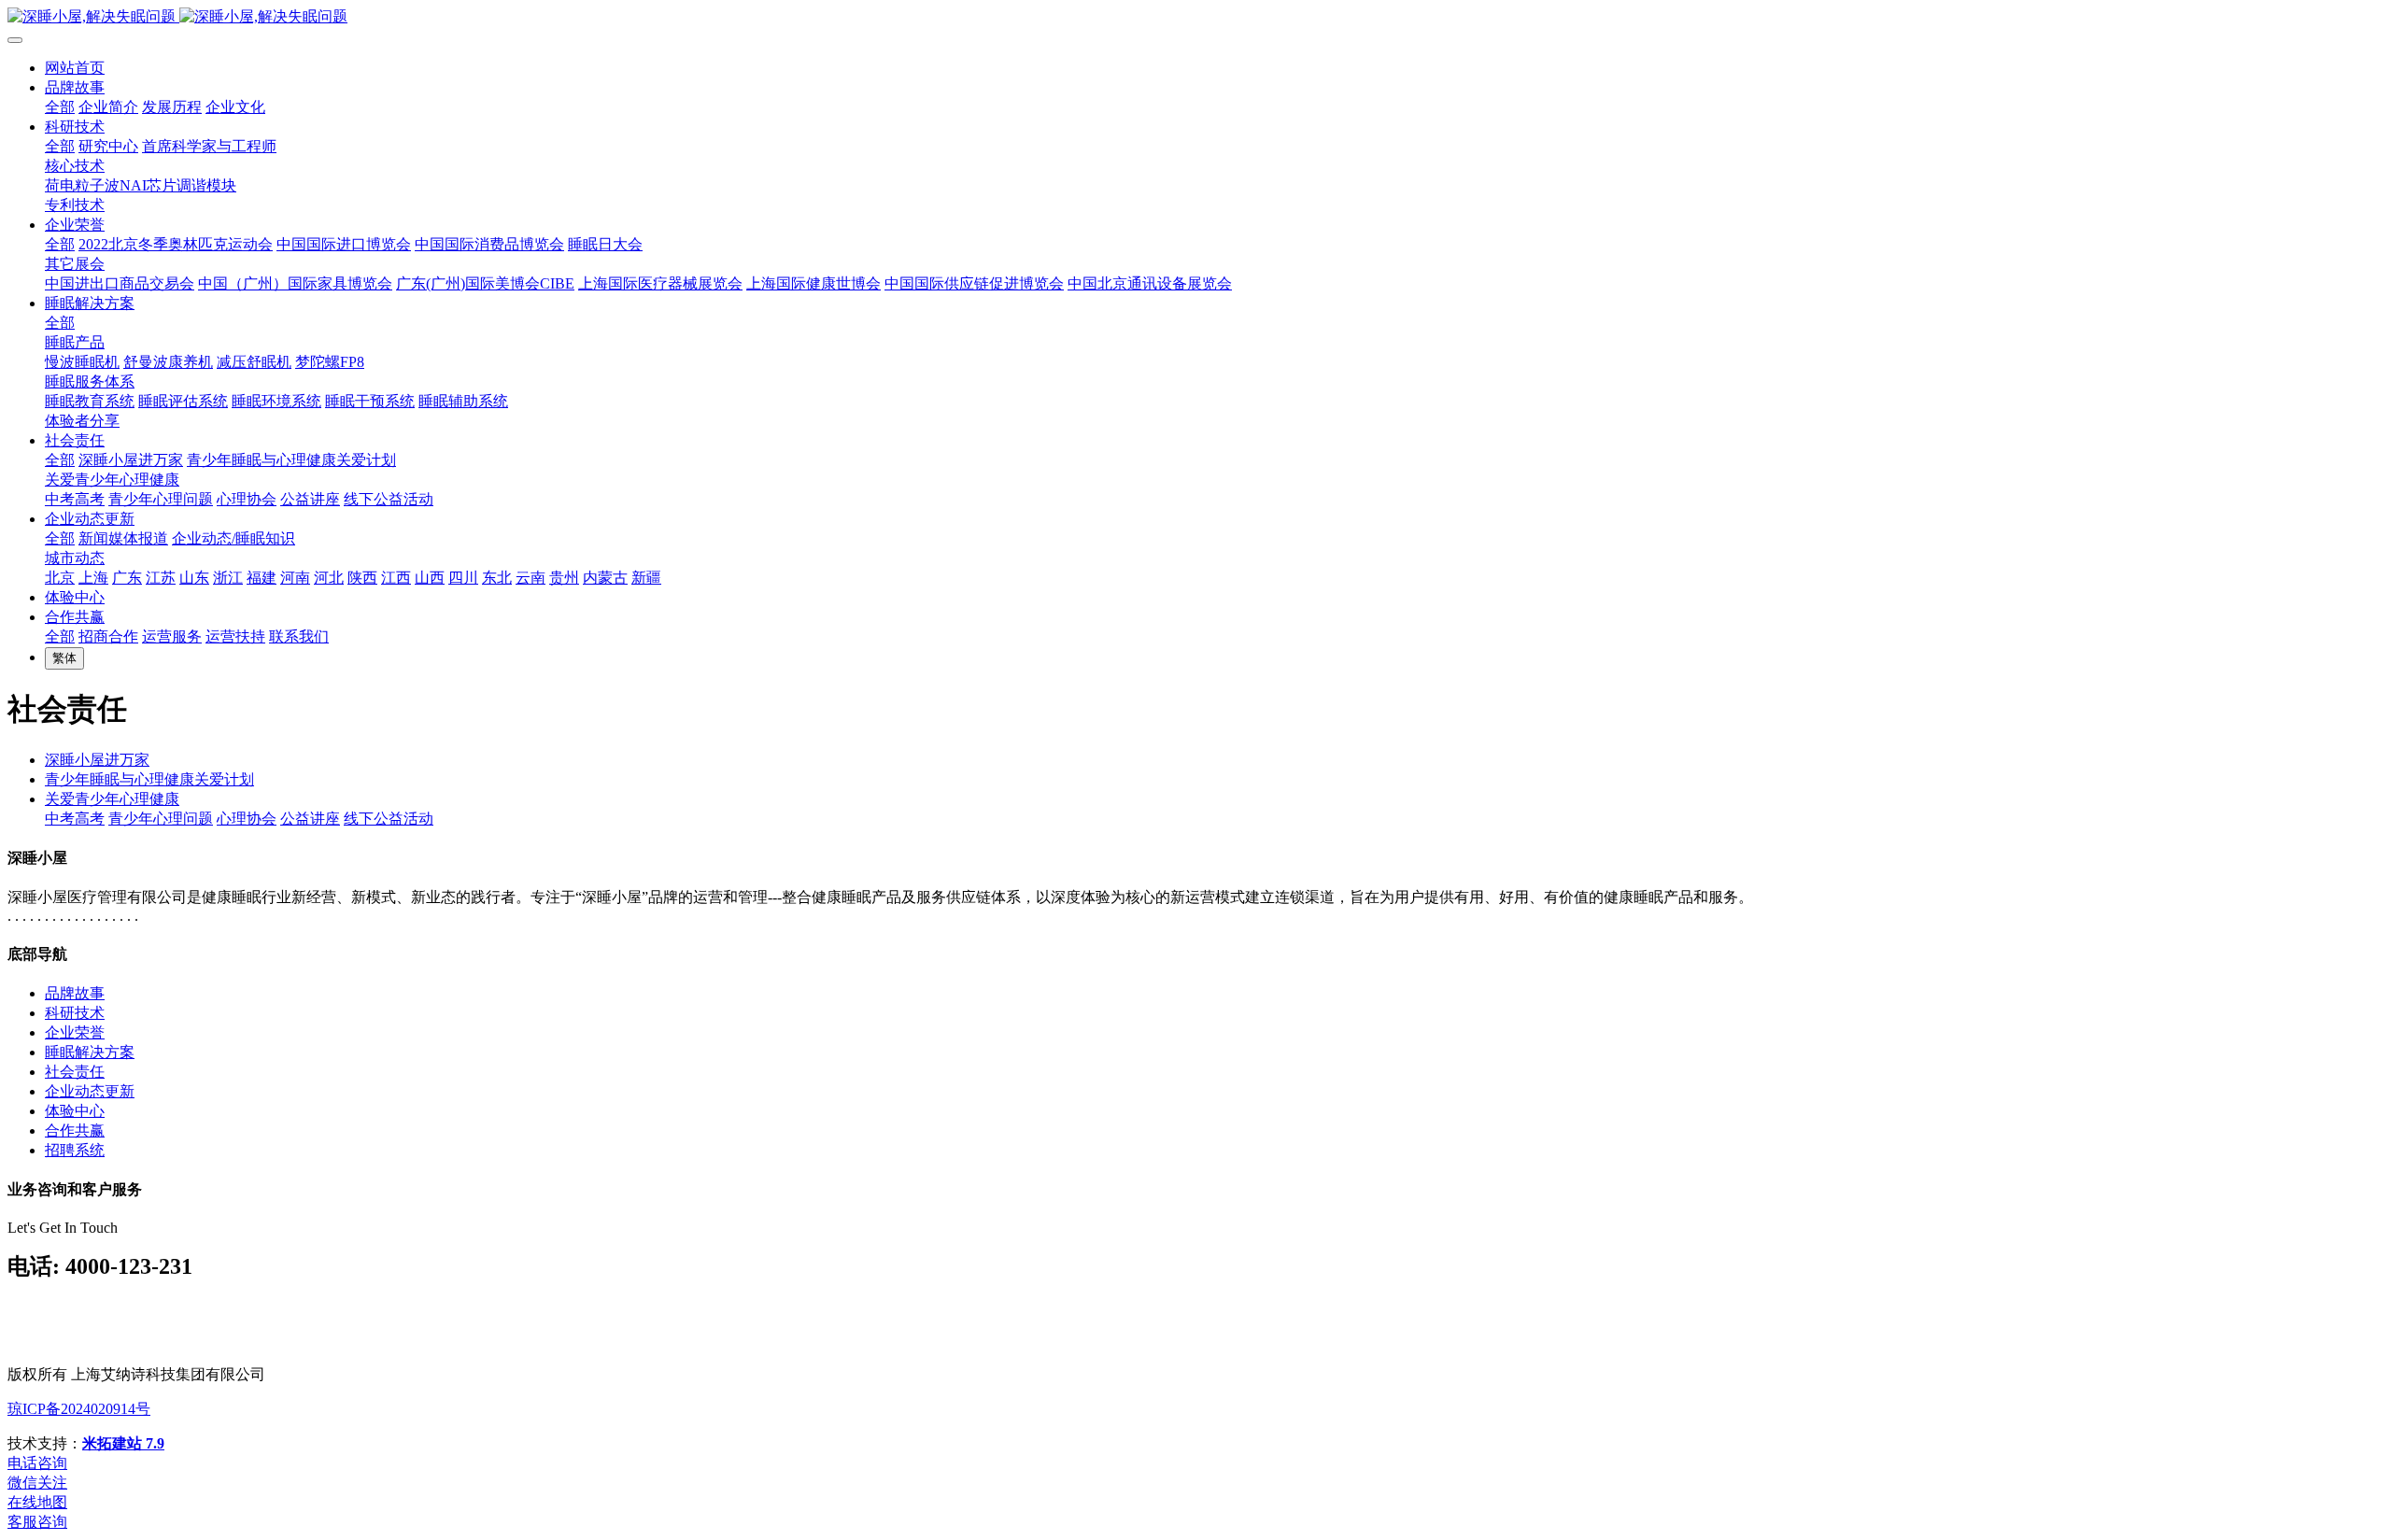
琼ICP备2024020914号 (79, 1409)
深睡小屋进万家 (97, 760)
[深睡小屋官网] (1195, 17)
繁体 (64, 658)
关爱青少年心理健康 (112, 799)
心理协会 (247, 819)
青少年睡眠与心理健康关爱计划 (149, 779)
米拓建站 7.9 (123, 1443)
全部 (60, 107)
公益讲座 (310, 819)
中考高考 (75, 819)
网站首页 (75, 68)
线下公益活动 (389, 819)
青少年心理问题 (161, 819)
